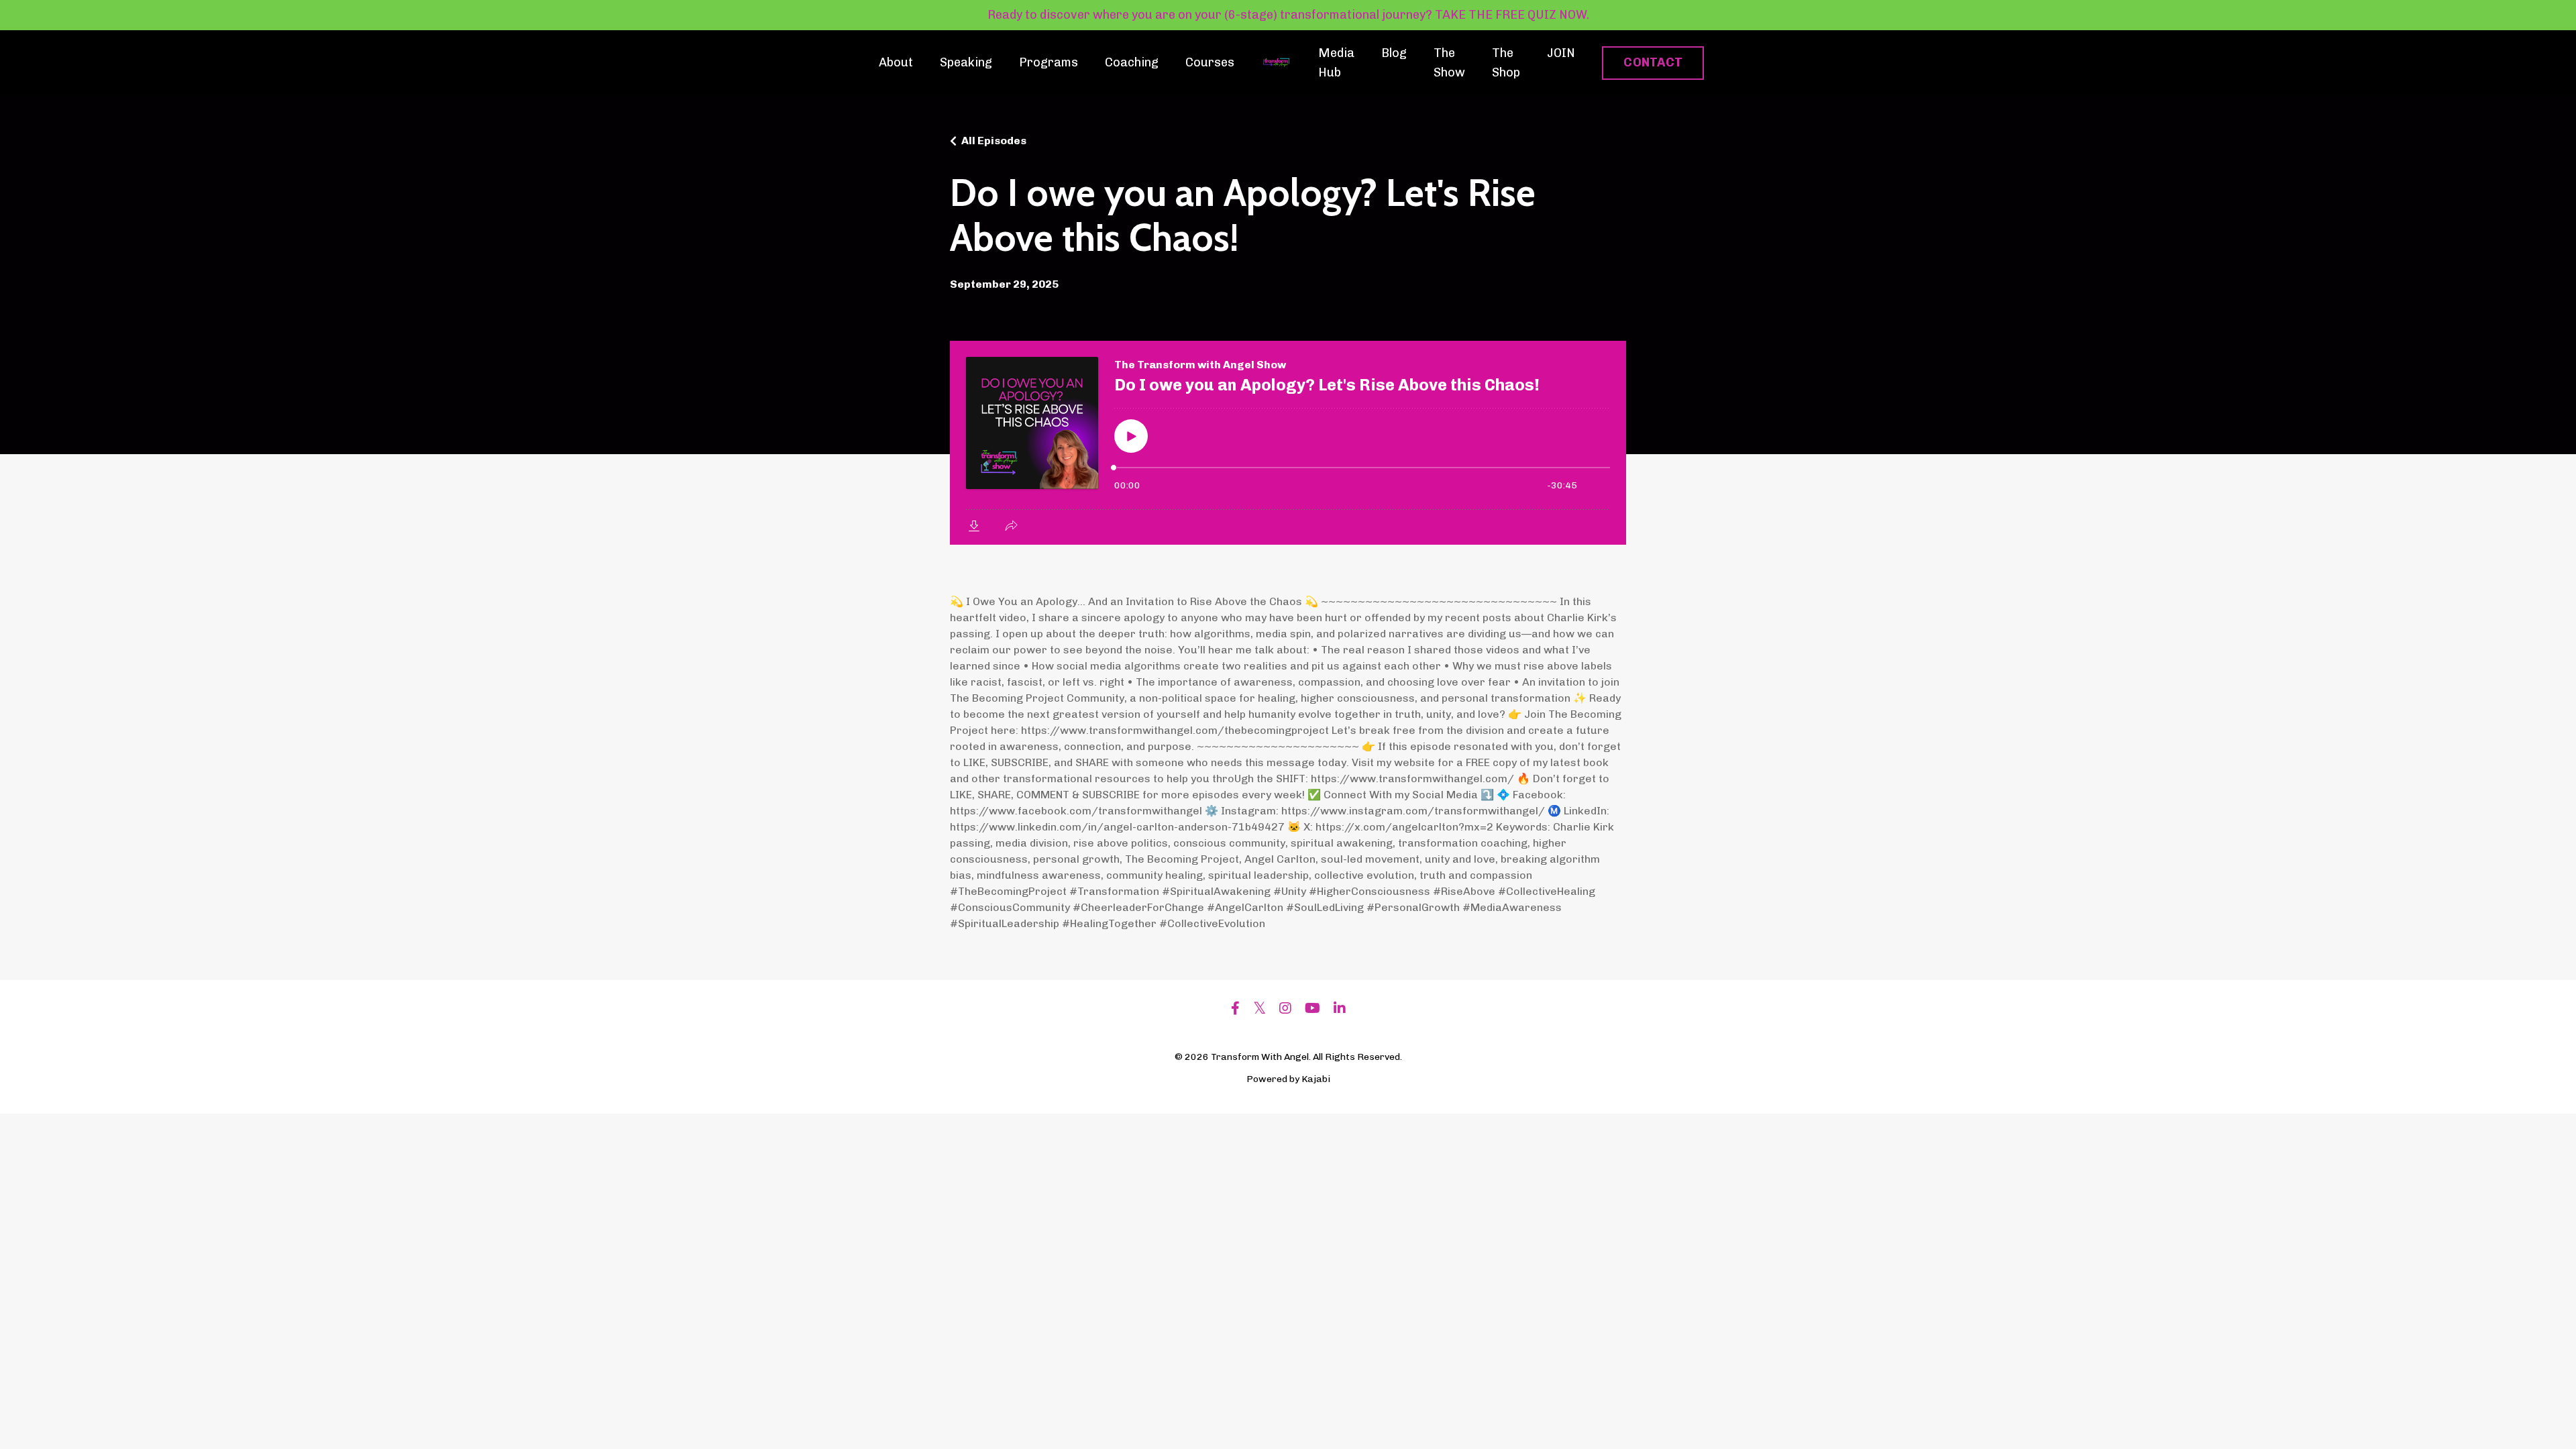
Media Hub (1336, 63)
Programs (1049, 62)
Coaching (1132, 62)
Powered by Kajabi (1288, 1079)
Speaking (966, 62)
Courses (1210, 62)
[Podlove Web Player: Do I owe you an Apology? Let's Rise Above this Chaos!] (1288, 443)
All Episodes (994, 141)
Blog (1394, 53)
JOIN (1561, 53)
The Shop (1506, 63)
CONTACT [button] (1653, 62)
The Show (1449, 63)
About (896, 62)
